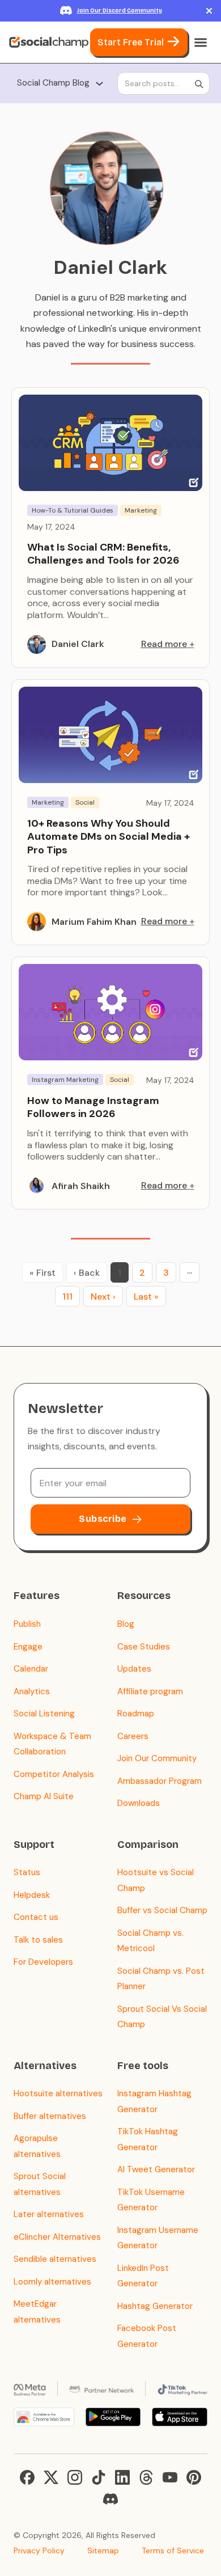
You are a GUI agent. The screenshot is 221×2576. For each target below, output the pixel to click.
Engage (28, 1647)
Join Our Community (157, 1758)
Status (27, 1872)
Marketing (141, 510)
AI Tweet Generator (156, 2169)
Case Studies (144, 1647)
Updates (134, 1669)
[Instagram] (75, 2477)
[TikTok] (99, 2477)
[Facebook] (27, 2477)
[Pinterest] (194, 2477)
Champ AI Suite (44, 1796)
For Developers (43, 1962)
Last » (146, 1297)
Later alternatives (49, 2214)
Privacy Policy (39, 2550)
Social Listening (44, 1714)
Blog (126, 1624)
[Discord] (110, 2499)
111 (67, 1297)
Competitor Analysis (54, 1774)
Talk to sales (38, 1940)
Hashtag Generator (155, 2306)
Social (85, 802)
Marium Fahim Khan (94, 922)
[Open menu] (201, 43)
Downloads (139, 1803)
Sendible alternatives (55, 2259)
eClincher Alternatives (57, 2237)
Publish (27, 1624)
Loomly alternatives (52, 2282)
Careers (133, 1736)
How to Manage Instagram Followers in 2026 (93, 1107)
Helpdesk (32, 1895)
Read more (164, 644)
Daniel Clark (78, 644)
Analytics (32, 1691)
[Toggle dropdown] (99, 84)
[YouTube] (170, 2477)
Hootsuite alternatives (58, 2093)
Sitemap (103, 2550)
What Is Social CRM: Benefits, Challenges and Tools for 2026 (103, 554)
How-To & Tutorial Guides (73, 510)
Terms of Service (173, 2550)
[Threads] (146, 2477)
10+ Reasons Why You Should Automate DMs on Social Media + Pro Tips (109, 837)
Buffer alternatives (50, 2116)
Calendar (31, 1669)
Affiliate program (150, 1691)
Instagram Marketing (65, 1080)
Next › (103, 1297)
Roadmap (136, 1714)
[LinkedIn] (122, 2477)
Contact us (36, 1917)
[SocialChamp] (49, 43)
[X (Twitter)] (51, 2477)
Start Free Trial (131, 42)
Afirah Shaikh (81, 1186)
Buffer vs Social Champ (162, 1910)
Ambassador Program (160, 1781)
